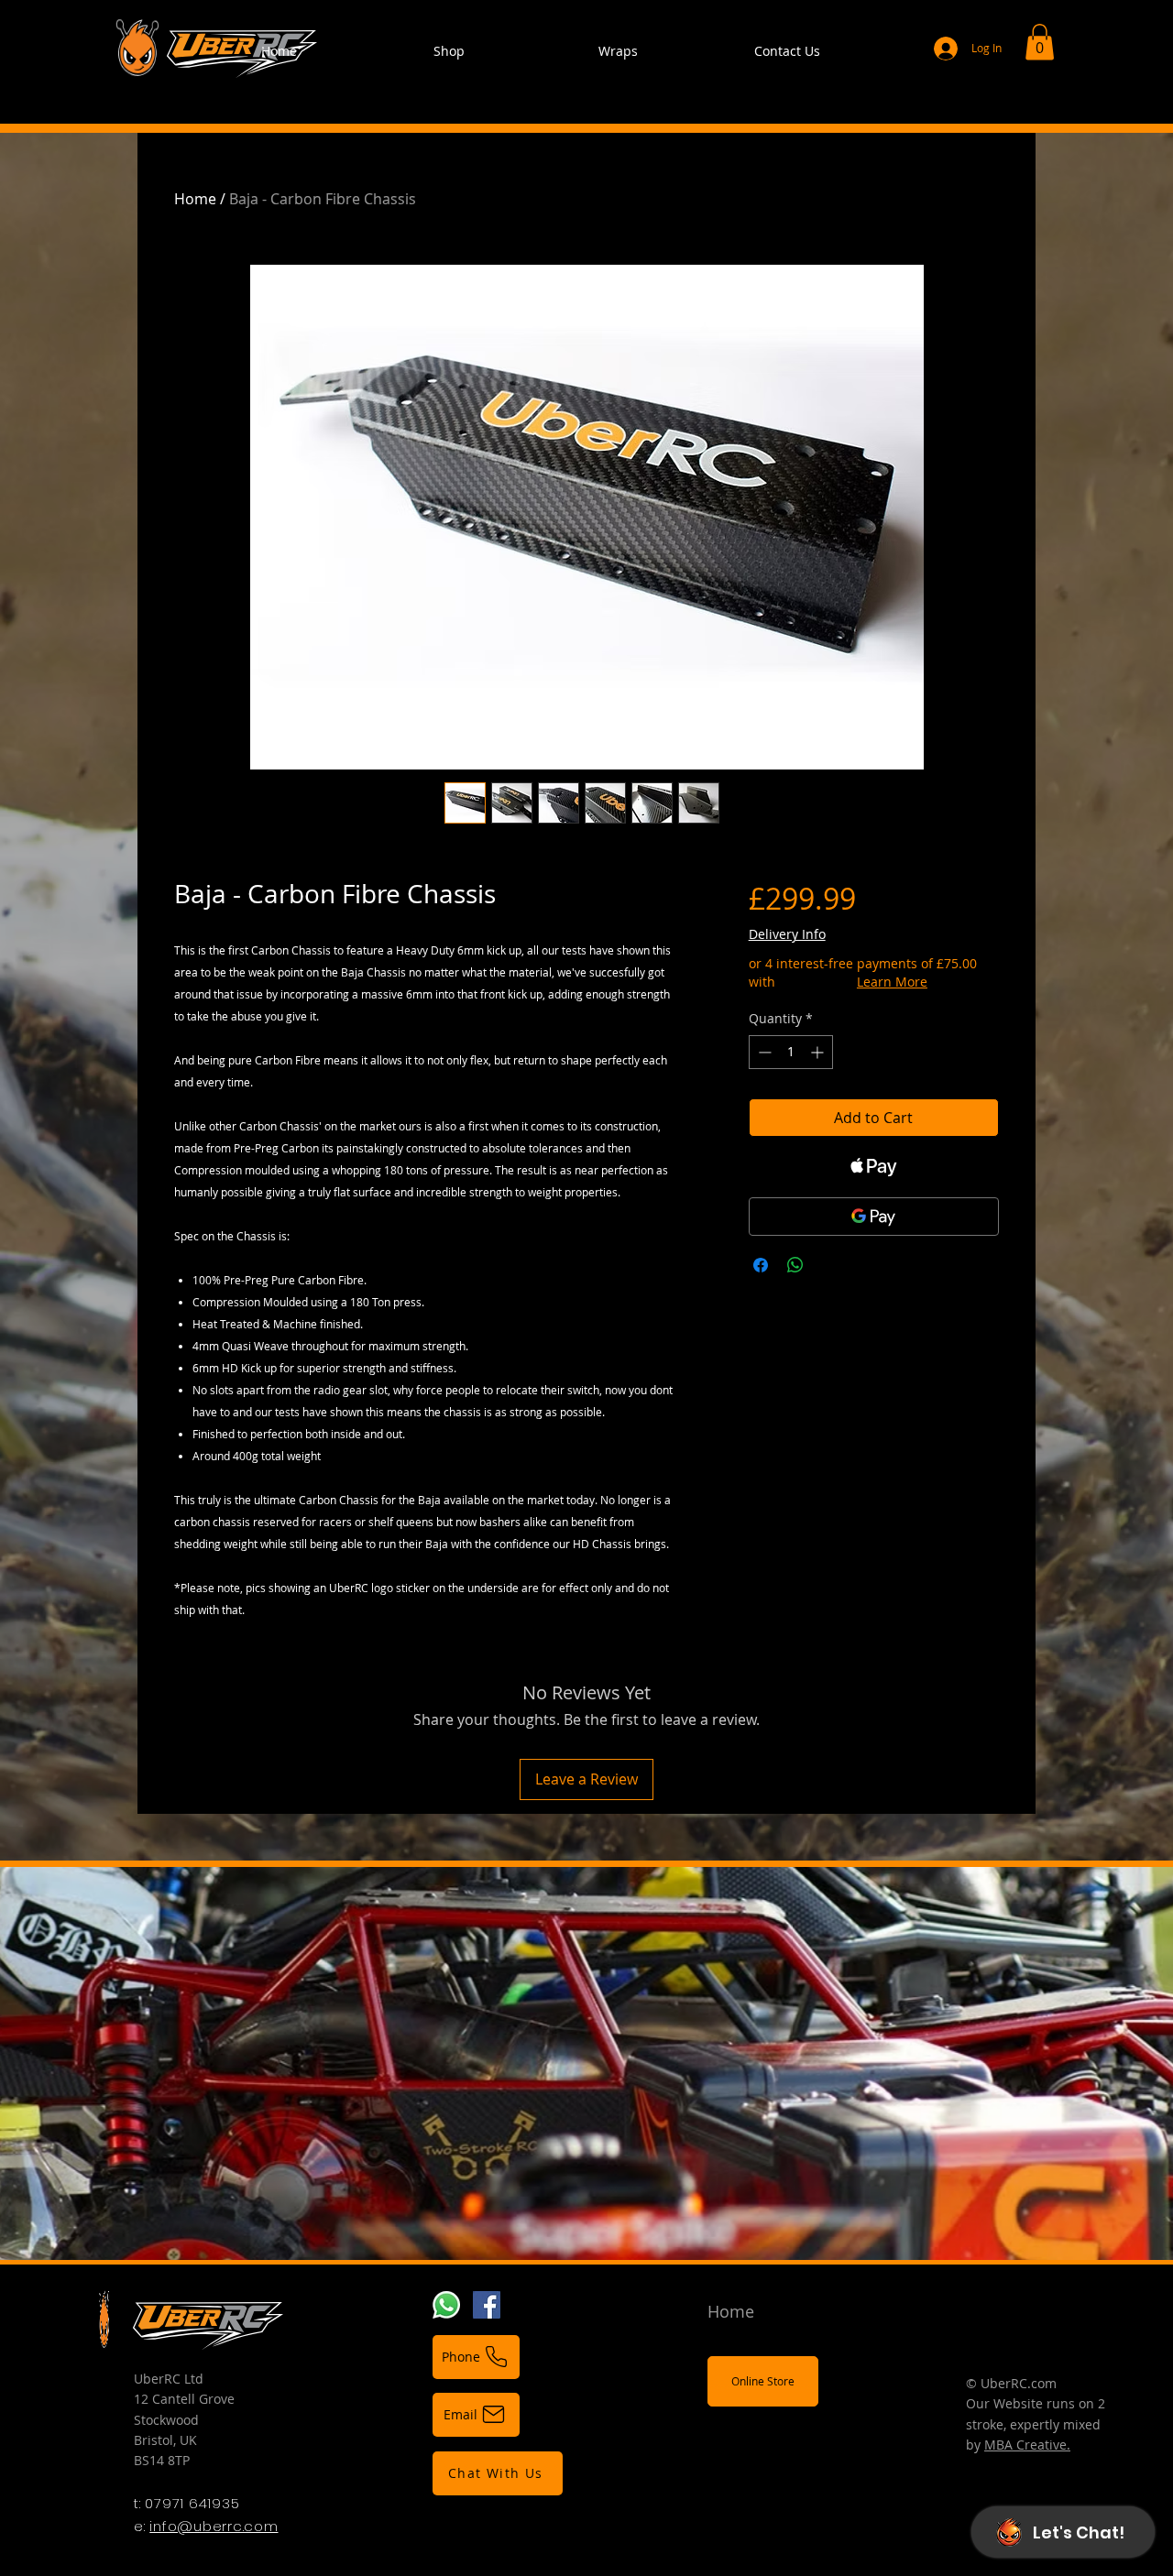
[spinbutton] (791, 1052)
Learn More (892, 982)
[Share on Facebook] (761, 1265)
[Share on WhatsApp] (795, 1265)
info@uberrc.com (214, 2526)
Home (195, 199)
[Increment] (819, 1052)
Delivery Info (787, 934)
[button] (1040, 42)
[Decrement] (763, 1052)
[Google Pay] (874, 1217)
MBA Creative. (1027, 2445)
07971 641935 (192, 2503)
